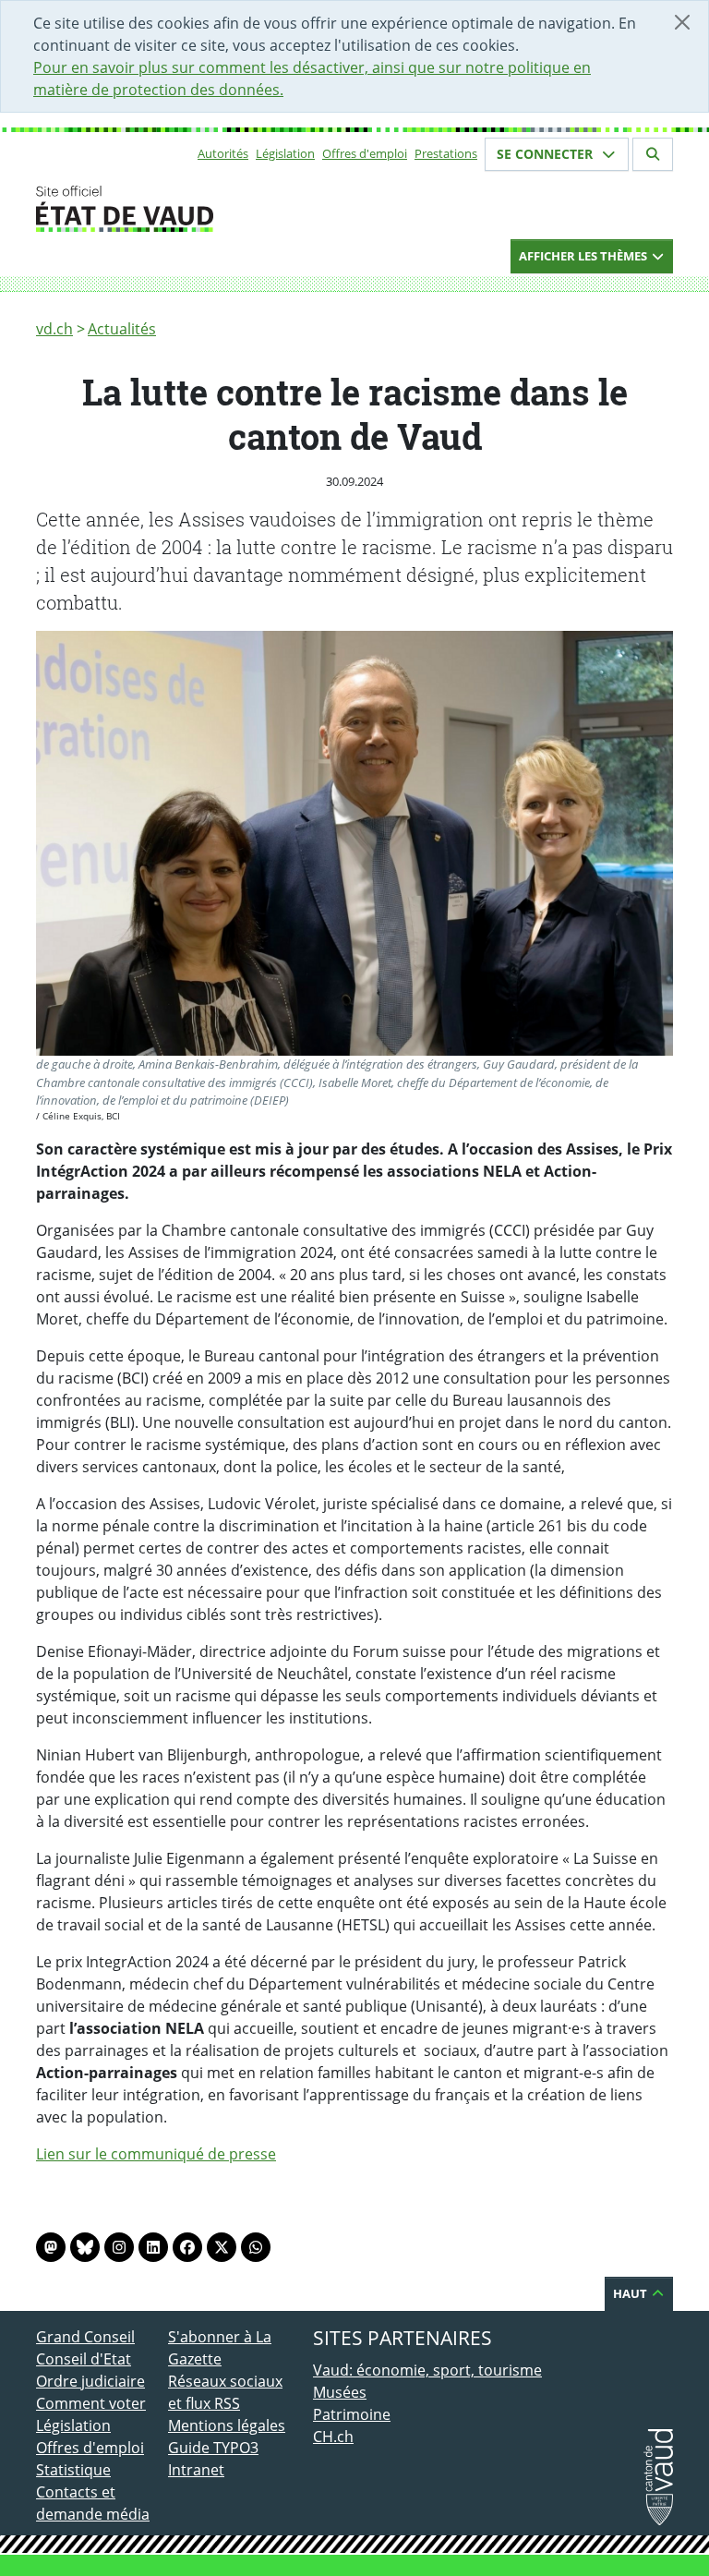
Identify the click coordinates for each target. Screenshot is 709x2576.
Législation (285, 153)
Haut (631, 2293)
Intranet (196, 2470)
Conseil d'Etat (84, 2359)
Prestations (446, 153)
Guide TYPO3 (213, 2448)
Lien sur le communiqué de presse (156, 2154)
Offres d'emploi (365, 153)
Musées (340, 2392)
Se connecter (547, 154)
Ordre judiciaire (90, 2381)
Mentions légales (227, 2425)
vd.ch (54, 329)
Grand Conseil (85, 2337)
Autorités (223, 153)
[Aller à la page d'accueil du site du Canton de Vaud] (161, 209)
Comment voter (91, 2403)
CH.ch (333, 2437)
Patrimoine (352, 2414)
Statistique (73, 2470)
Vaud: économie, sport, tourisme (427, 2370)
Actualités (122, 329)
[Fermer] (682, 22)
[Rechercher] (653, 154)
